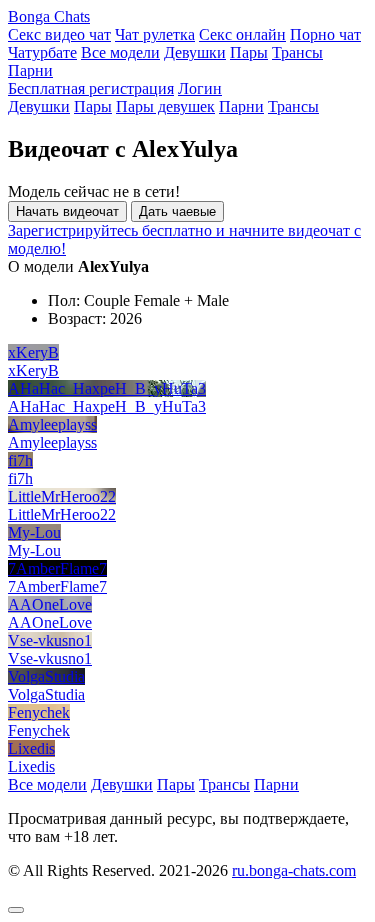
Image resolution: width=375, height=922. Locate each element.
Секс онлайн (242, 34)
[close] (16, 910)
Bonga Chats (49, 16)
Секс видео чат (59, 34)
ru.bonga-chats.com (294, 870)
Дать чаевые (177, 211)
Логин (200, 88)
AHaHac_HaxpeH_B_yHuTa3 (107, 388)
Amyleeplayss (52, 424)
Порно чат (325, 34)
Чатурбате (42, 52)
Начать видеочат (67, 211)
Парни (30, 70)
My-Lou (34, 532)
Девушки (195, 52)
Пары (249, 52)
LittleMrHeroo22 (62, 496)
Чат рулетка (155, 34)
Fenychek (39, 712)
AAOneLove (50, 604)
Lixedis (31, 748)
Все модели (120, 52)
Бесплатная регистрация (91, 88)
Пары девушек (165, 106)
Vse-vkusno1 (50, 640)
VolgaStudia (46, 676)
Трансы (297, 52)
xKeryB (33, 352)
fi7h (20, 460)
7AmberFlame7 (57, 568)
